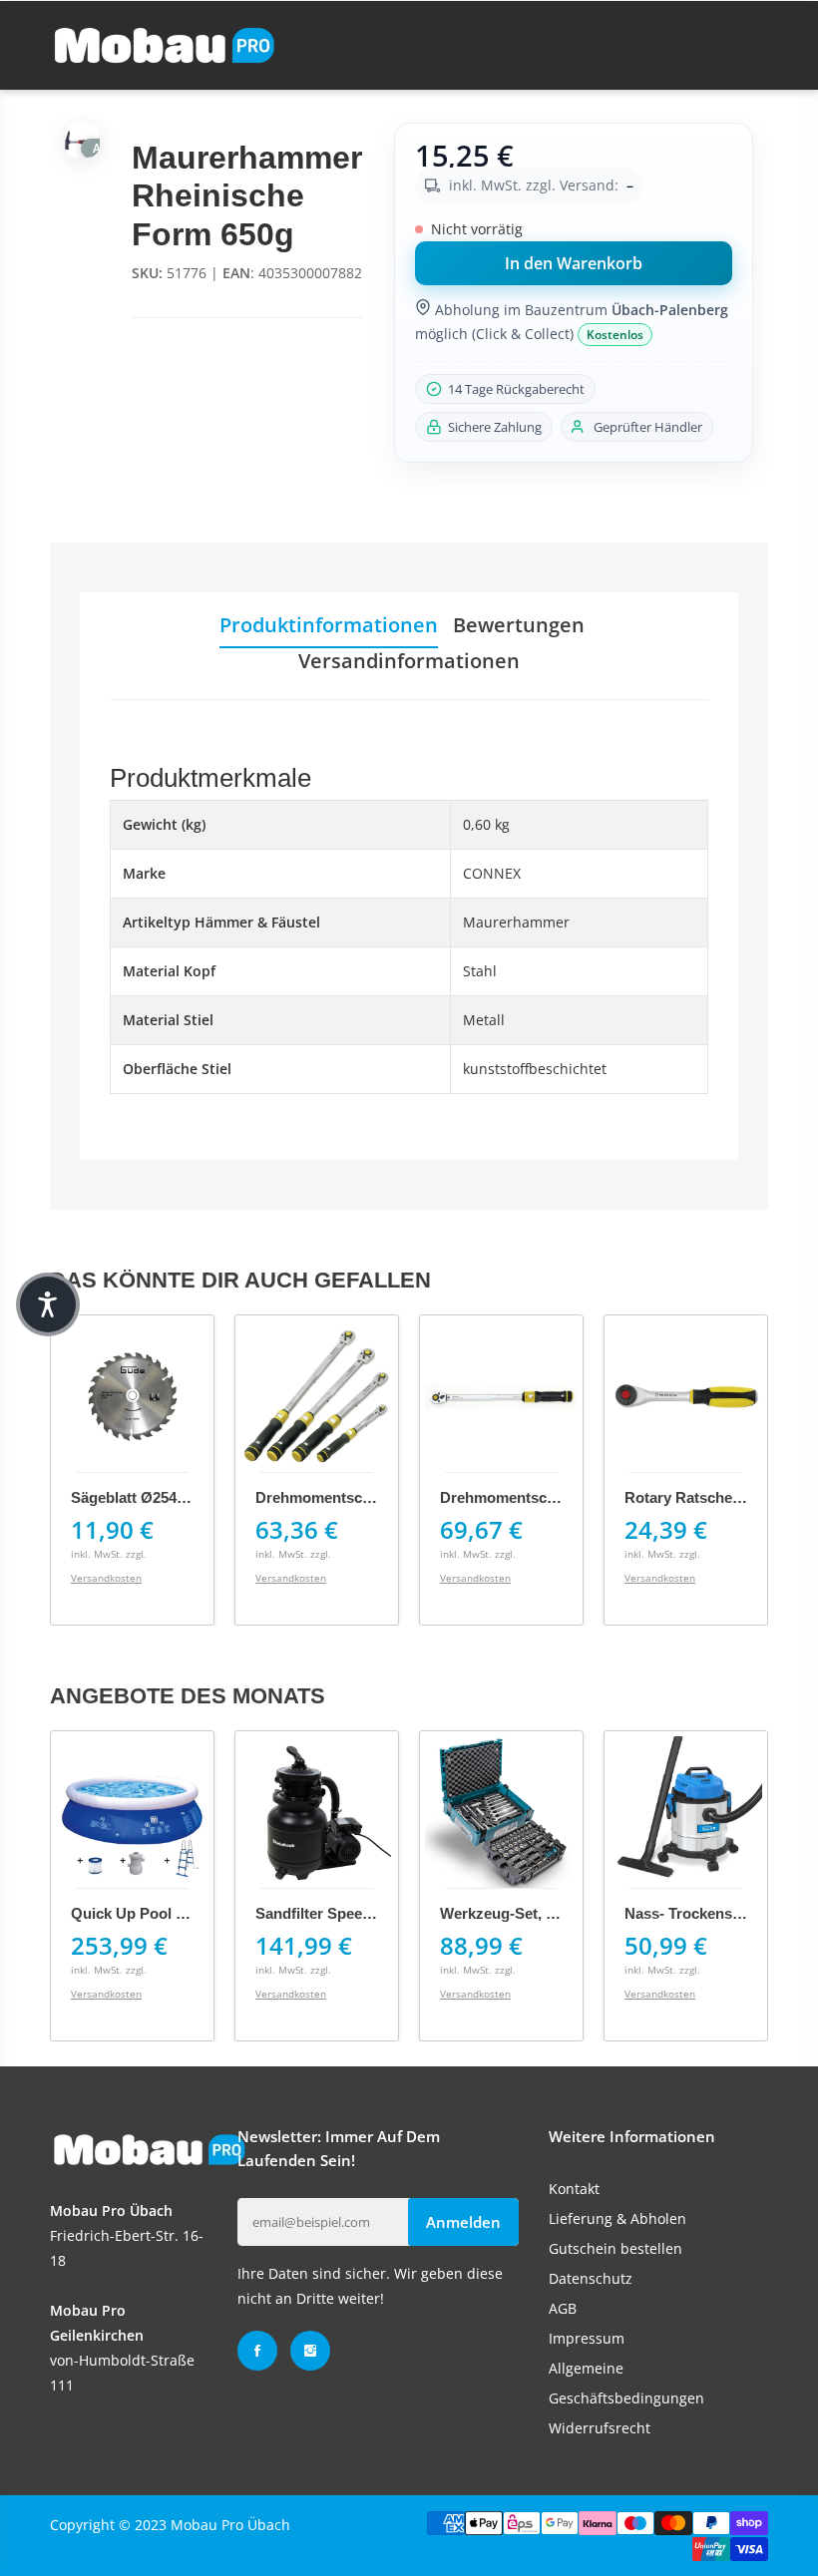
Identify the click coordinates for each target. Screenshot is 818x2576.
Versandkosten (106, 1578)
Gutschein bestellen (615, 2248)
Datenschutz (591, 2278)
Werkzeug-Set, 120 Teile (523, 1913)
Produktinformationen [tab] (329, 625)
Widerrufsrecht (600, 2428)
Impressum (587, 2338)
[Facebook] (257, 2351)
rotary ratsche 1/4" (694, 1497)
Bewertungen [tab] (519, 625)
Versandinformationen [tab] (409, 661)
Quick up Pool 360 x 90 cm (166, 1913)
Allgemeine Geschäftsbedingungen (626, 2383)
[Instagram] (310, 2351)
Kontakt (574, 2189)
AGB (563, 2308)
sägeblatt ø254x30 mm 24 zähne (184, 1497)
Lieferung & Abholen (617, 2218)
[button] (48, 1304)
